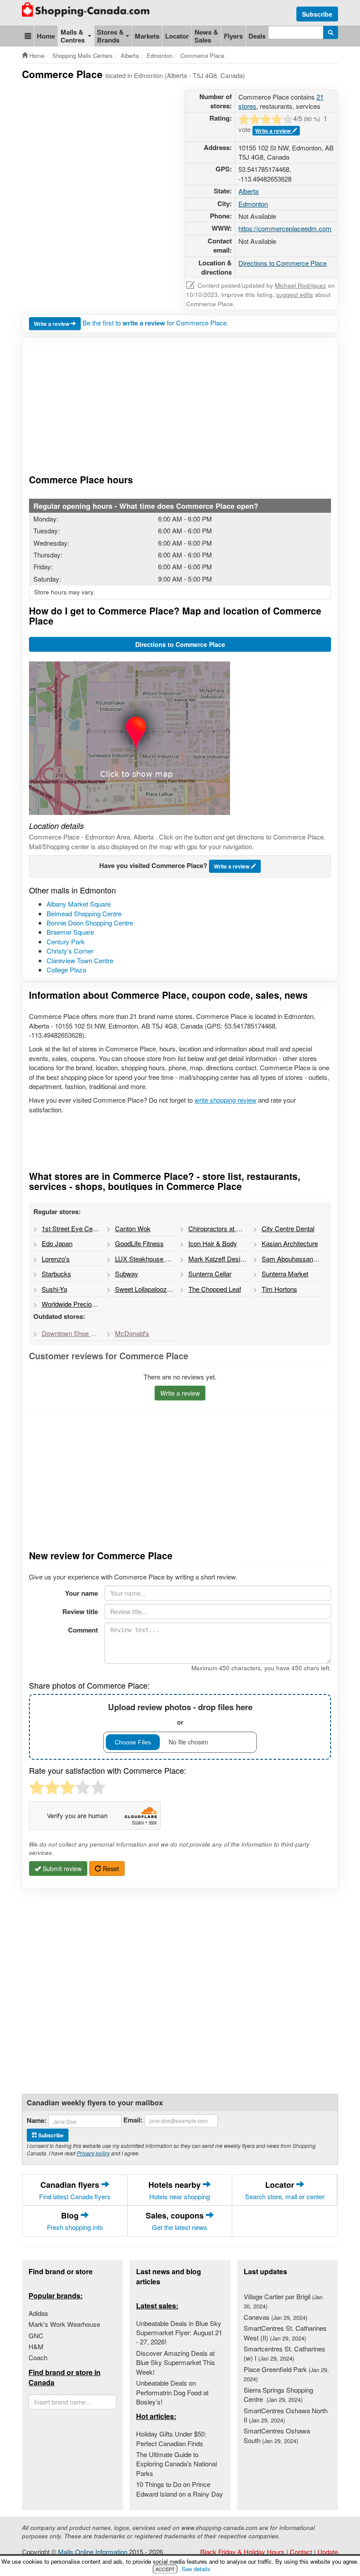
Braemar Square (70, 932)
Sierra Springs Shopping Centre (278, 2394)
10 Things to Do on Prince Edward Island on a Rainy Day (180, 2489)
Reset (110, 1869)
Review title (80, 1611)
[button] (28, 36)
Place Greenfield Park (286, 2374)
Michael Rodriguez (301, 285)
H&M (36, 2346)
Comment (83, 1630)
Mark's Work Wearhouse (64, 2324)
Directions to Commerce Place (283, 263)
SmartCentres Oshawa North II (286, 2415)
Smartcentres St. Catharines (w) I (284, 2353)
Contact (301, 2552)
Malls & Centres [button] (73, 36)
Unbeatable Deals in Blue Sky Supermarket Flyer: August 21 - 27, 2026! (179, 2333)
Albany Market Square (79, 904)
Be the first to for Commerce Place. (155, 323)
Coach (38, 2357)
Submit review (61, 1869)
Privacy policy (93, 2153)
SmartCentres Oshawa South (277, 2435)
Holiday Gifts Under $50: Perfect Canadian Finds (171, 2438)
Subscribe (317, 14)
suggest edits (295, 295)
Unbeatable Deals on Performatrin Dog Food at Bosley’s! (172, 2392)
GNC (36, 2335)
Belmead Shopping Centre (84, 913)
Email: (133, 2120)
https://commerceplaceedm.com (285, 228)
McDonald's (132, 1333)
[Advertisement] (182, 111)
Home (46, 36)
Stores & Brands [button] (110, 36)
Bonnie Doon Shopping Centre (90, 923)
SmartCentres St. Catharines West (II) (285, 2333)
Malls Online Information (93, 2552)
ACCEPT (165, 2569)
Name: (37, 2120)
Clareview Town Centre (80, 960)
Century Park (66, 941)
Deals (257, 36)
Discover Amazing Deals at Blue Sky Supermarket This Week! (176, 2362)
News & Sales (206, 36)
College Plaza (66, 970)
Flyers (233, 36)
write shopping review (225, 1100)
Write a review (52, 324)
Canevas (275, 2317)
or (180, 1714)
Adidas (38, 2313)
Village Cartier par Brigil (283, 2301)
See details (196, 2569)
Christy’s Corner (70, 951)
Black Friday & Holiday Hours (242, 2552)
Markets (147, 36)
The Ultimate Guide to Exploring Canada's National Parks (176, 2464)
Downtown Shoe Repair (73, 1333)
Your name (81, 1593)
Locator (177, 36)
